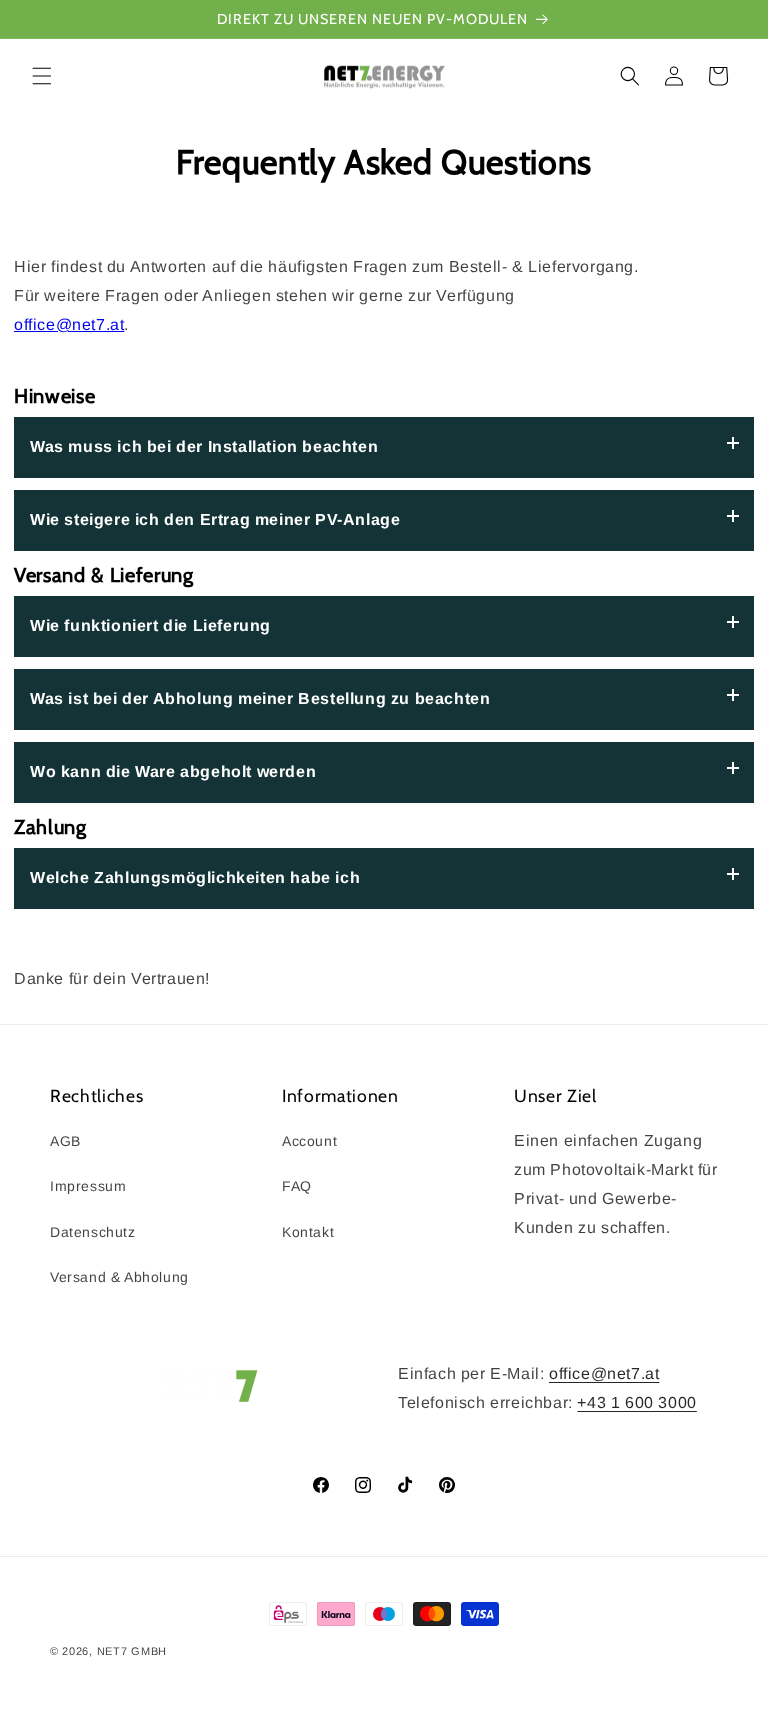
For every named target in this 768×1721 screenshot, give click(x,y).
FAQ (297, 1186)
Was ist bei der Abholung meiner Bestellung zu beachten (260, 698)
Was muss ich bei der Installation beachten (204, 446)
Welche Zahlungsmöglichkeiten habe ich (195, 877)
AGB (65, 1141)
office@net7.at (69, 324)
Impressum (88, 1186)
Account (309, 1141)
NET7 (112, 1651)
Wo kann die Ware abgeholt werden (173, 771)
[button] (42, 76)
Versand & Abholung (119, 1277)
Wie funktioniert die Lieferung (150, 625)
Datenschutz (93, 1232)
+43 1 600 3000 (636, 1402)
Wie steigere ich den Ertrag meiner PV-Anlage (215, 519)
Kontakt (308, 1232)
